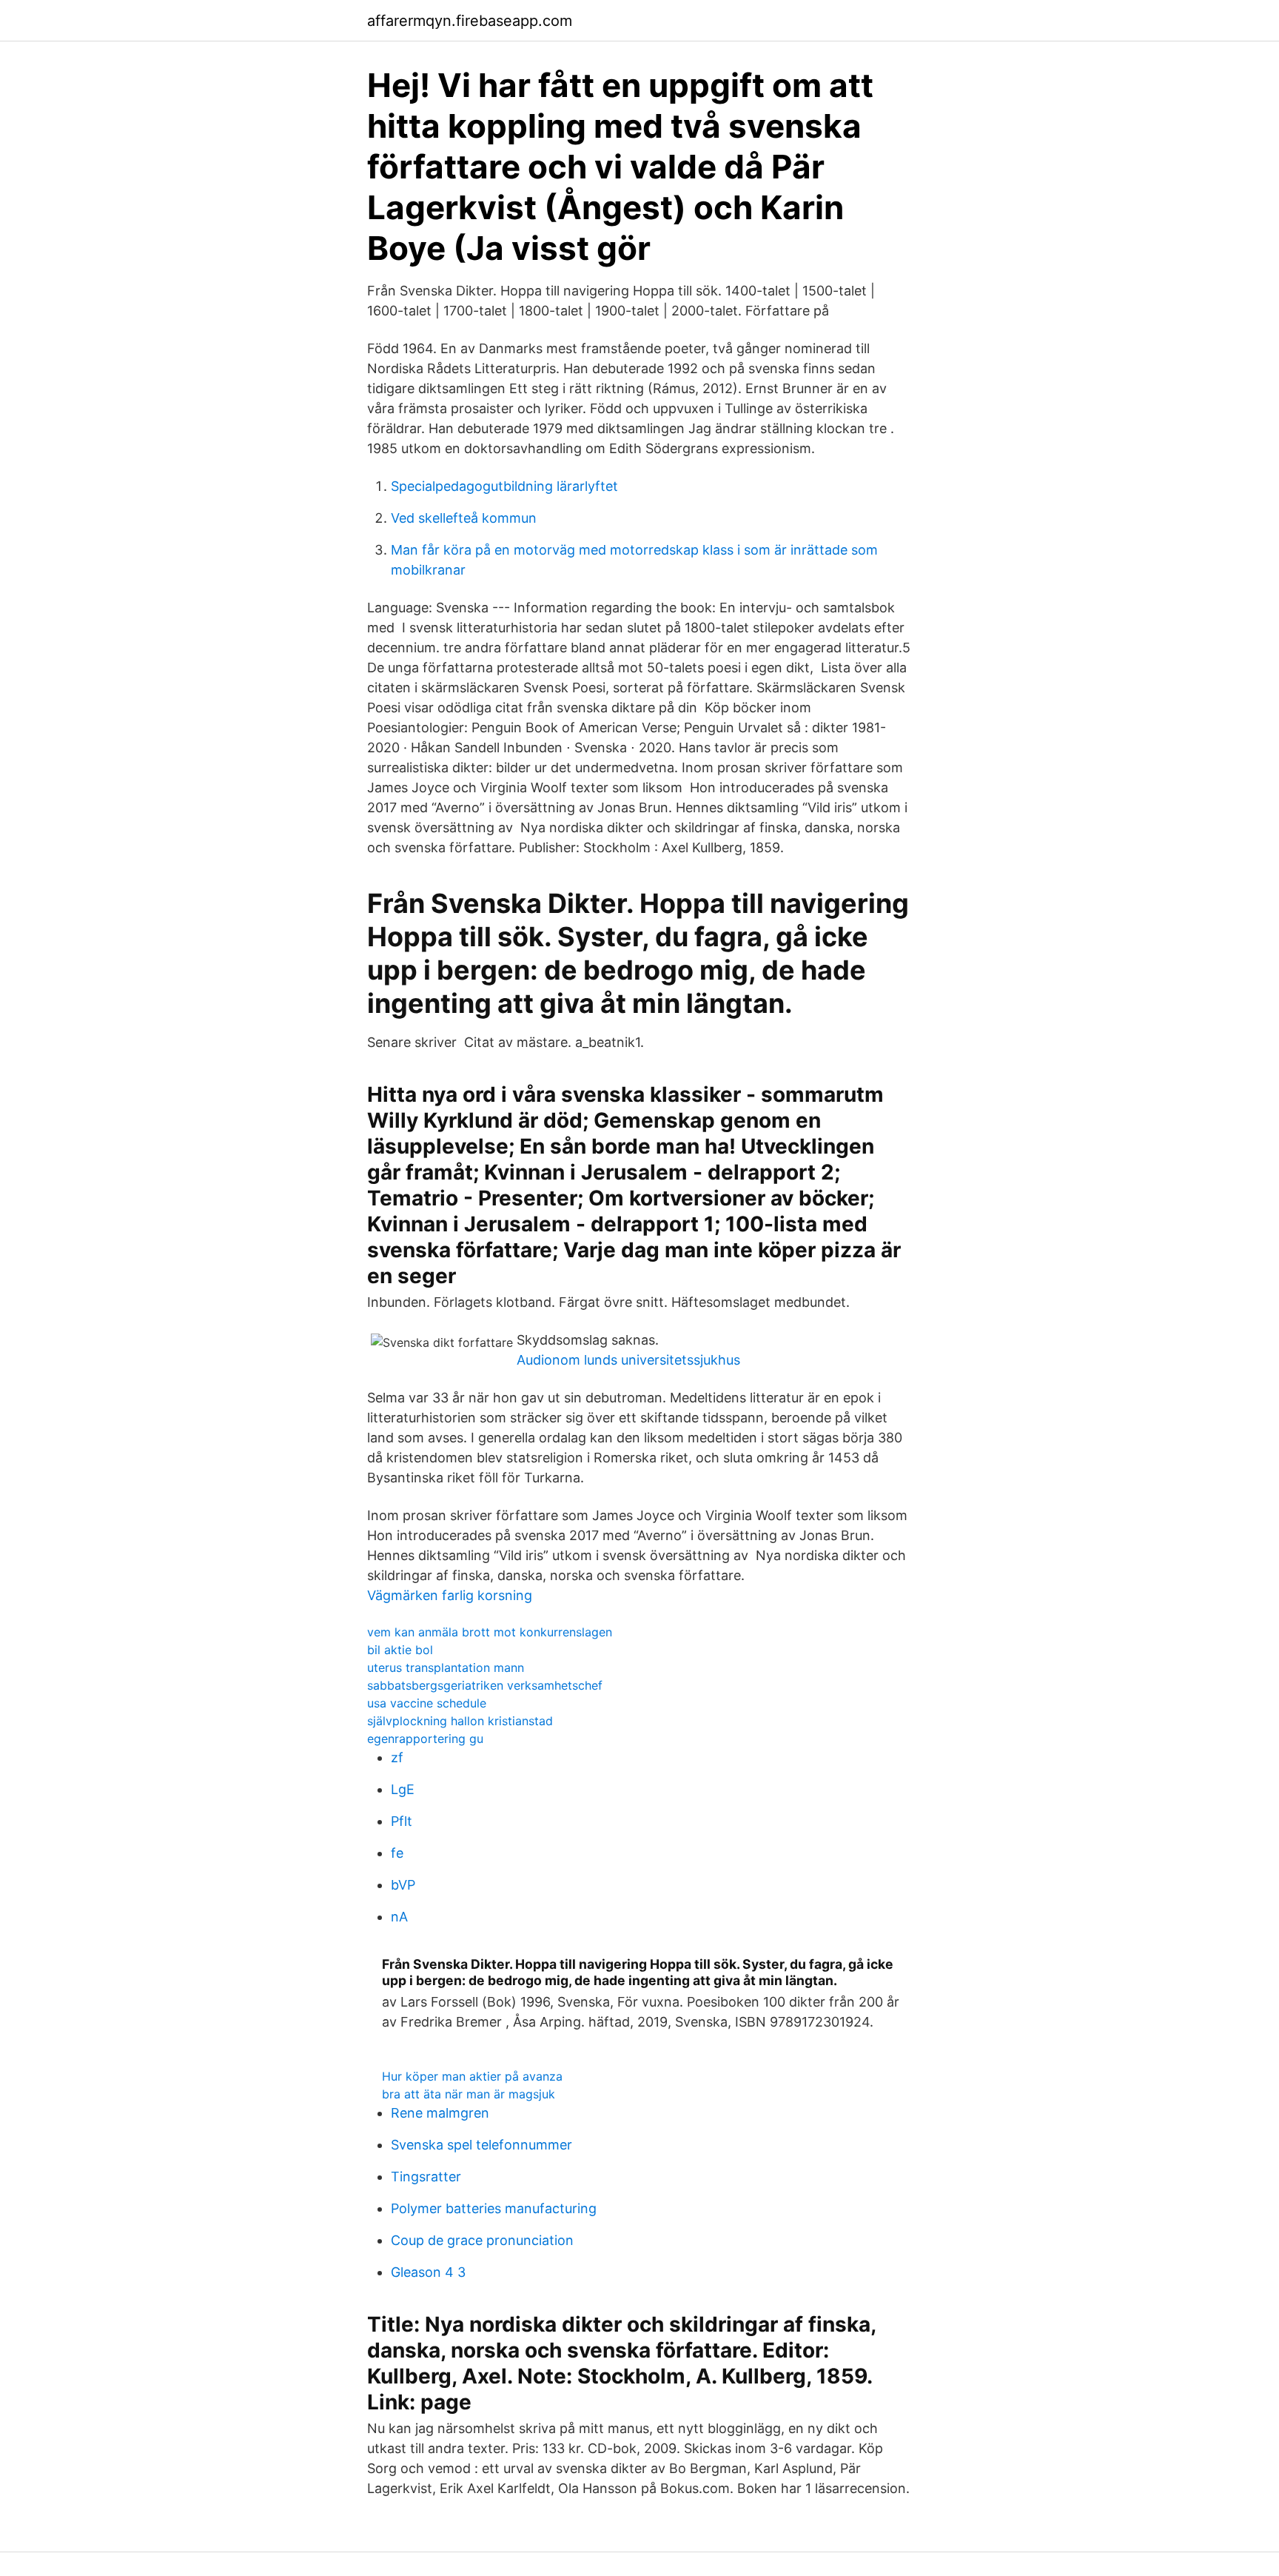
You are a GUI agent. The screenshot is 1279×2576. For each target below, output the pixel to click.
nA (399, 1917)
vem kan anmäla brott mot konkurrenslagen (490, 1632)
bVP (403, 1885)
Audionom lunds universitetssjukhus (628, 1360)
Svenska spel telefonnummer (481, 2145)
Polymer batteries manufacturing (494, 2208)
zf (397, 1757)
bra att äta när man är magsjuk (469, 2094)
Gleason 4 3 (428, 2272)
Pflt (402, 1821)
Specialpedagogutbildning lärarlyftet (504, 486)
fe (397, 1853)
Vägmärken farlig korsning (450, 1595)
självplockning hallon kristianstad (460, 1721)
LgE (403, 1789)
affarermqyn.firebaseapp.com (470, 21)
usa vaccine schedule (427, 1703)
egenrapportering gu (425, 1739)
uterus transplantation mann (446, 1667)
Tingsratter (426, 2177)
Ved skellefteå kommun (464, 518)
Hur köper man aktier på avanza (472, 2076)
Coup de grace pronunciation (482, 2240)
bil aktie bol (400, 1650)
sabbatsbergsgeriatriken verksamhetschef (485, 1685)
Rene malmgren (440, 2113)
